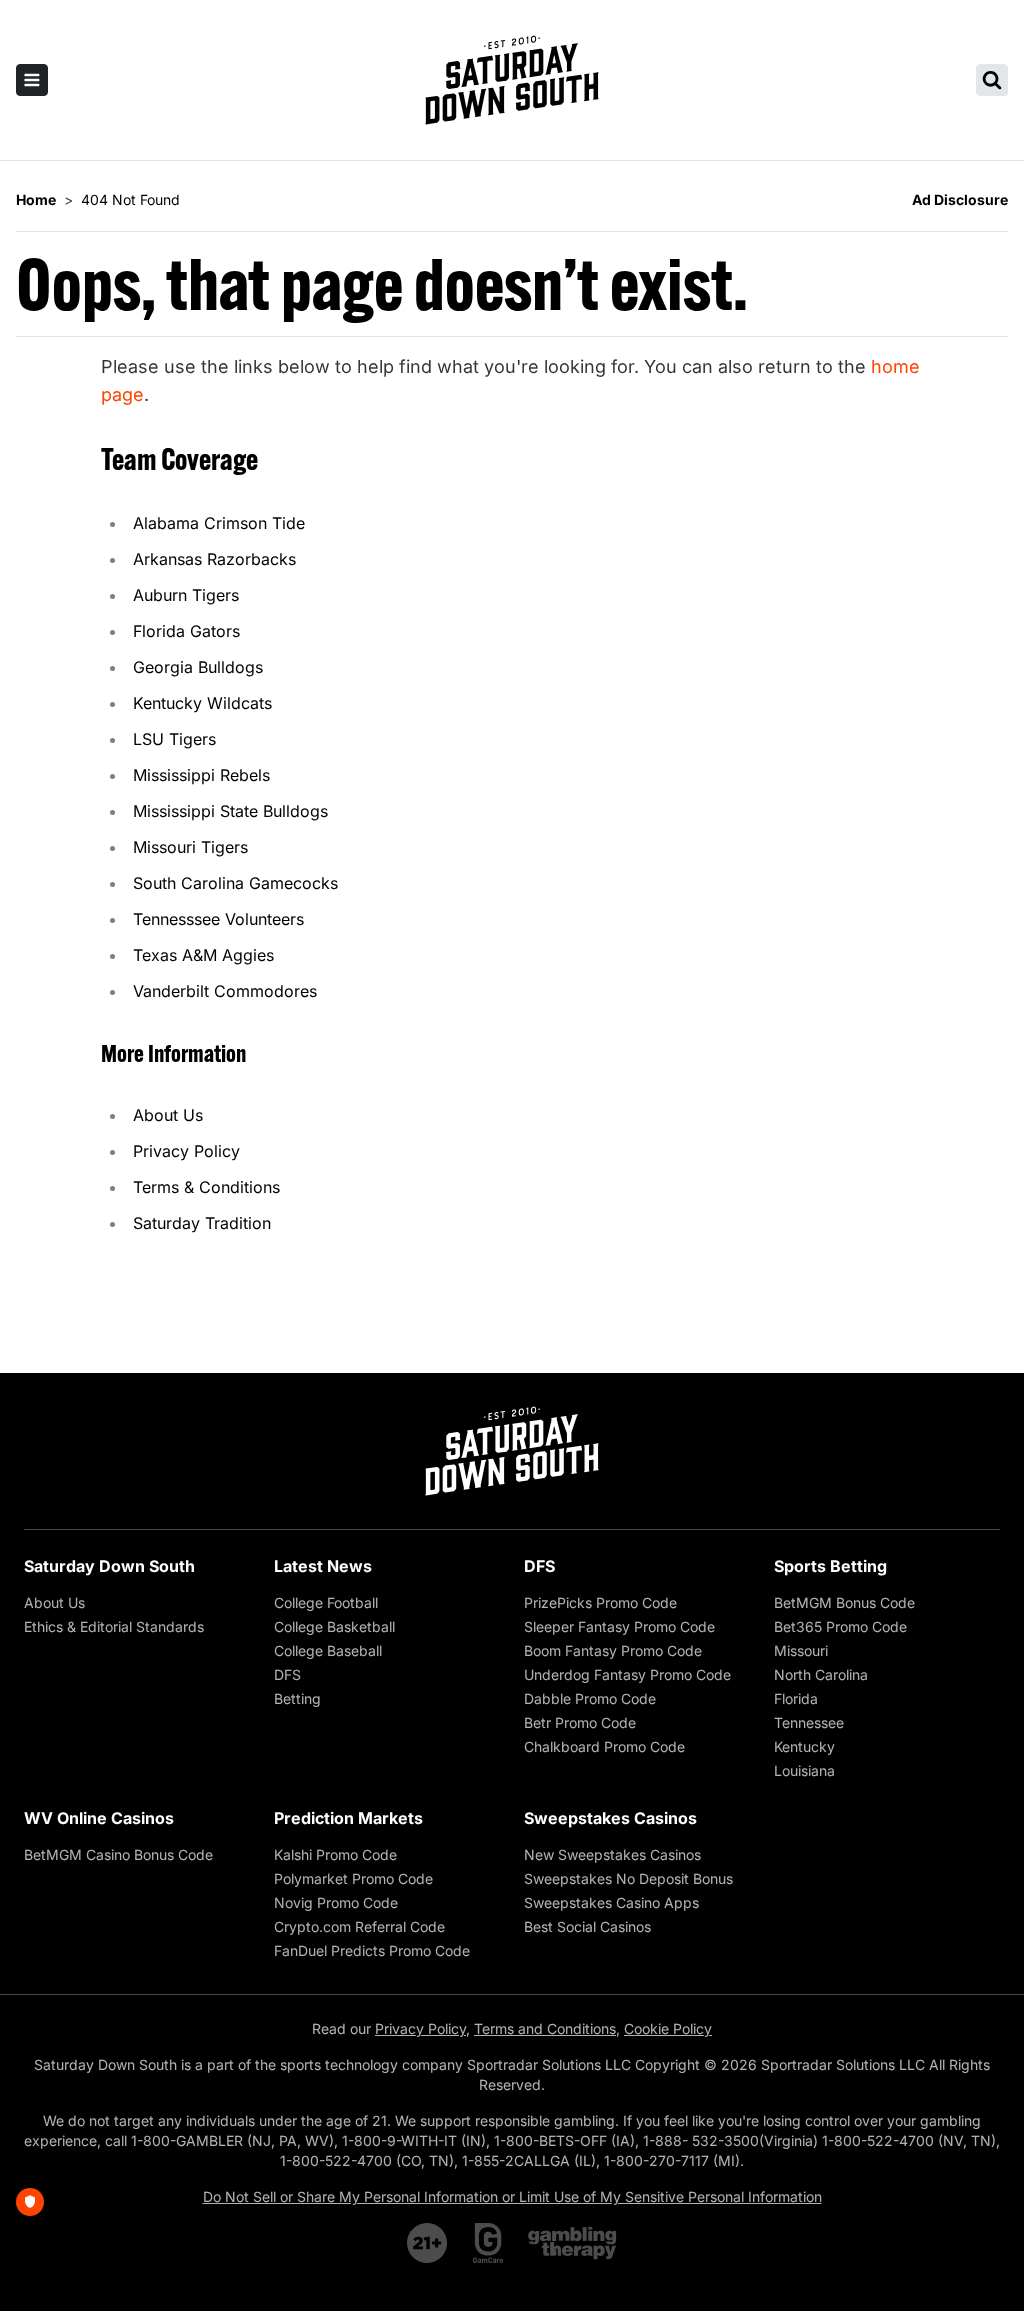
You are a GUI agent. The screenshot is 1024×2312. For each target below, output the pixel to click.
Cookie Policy (668, 2028)
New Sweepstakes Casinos (612, 1854)
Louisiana (804, 1770)
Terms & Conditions (206, 1187)
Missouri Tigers (190, 847)
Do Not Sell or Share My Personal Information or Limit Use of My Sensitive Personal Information (512, 2196)
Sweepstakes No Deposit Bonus (628, 1878)
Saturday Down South (109, 1566)
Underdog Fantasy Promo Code (627, 1674)
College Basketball (334, 1626)
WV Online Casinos (99, 1818)
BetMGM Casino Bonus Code (118, 1854)
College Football (326, 1602)
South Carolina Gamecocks (235, 883)
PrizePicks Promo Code (600, 1602)
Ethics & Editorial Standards (114, 1626)
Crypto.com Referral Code (359, 1926)
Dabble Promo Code (590, 1698)
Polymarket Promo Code (353, 1878)
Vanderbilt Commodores (225, 991)
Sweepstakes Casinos (610, 1818)
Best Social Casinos (587, 1926)
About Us (168, 1115)
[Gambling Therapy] (572, 2243)
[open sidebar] (32, 80)
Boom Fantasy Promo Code (613, 1650)
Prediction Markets (348, 1818)
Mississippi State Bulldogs (230, 811)
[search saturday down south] (992, 80)
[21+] (428, 2243)
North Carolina (821, 1674)
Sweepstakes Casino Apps (611, 1902)
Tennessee (809, 1722)
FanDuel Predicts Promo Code (372, 1950)
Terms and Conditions (545, 2028)
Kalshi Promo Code (335, 1854)
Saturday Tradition (202, 1223)
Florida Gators (186, 631)
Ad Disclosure (960, 199)
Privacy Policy (186, 1151)
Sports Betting (830, 1566)
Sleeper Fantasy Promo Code (619, 1626)
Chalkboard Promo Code (604, 1746)
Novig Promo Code (336, 1902)
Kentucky (804, 1746)
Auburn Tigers (186, 595)
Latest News (323, 1566)
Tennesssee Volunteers (218, 919)
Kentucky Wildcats (202, 703)
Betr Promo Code (580, 1722)
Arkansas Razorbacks (214, 559)
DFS (287, 1674)
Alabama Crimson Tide (219, 523)
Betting (297, 1698)
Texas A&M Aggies (203, 955)
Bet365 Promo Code (840, 1626)
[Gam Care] (488, 2243)
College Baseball (328, 1650)
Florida (796, 1698)
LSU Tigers (174, 739)
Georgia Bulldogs (198, 667)
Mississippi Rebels (201, 775)
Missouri (801, 1650)
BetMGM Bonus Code (844, 1602)
